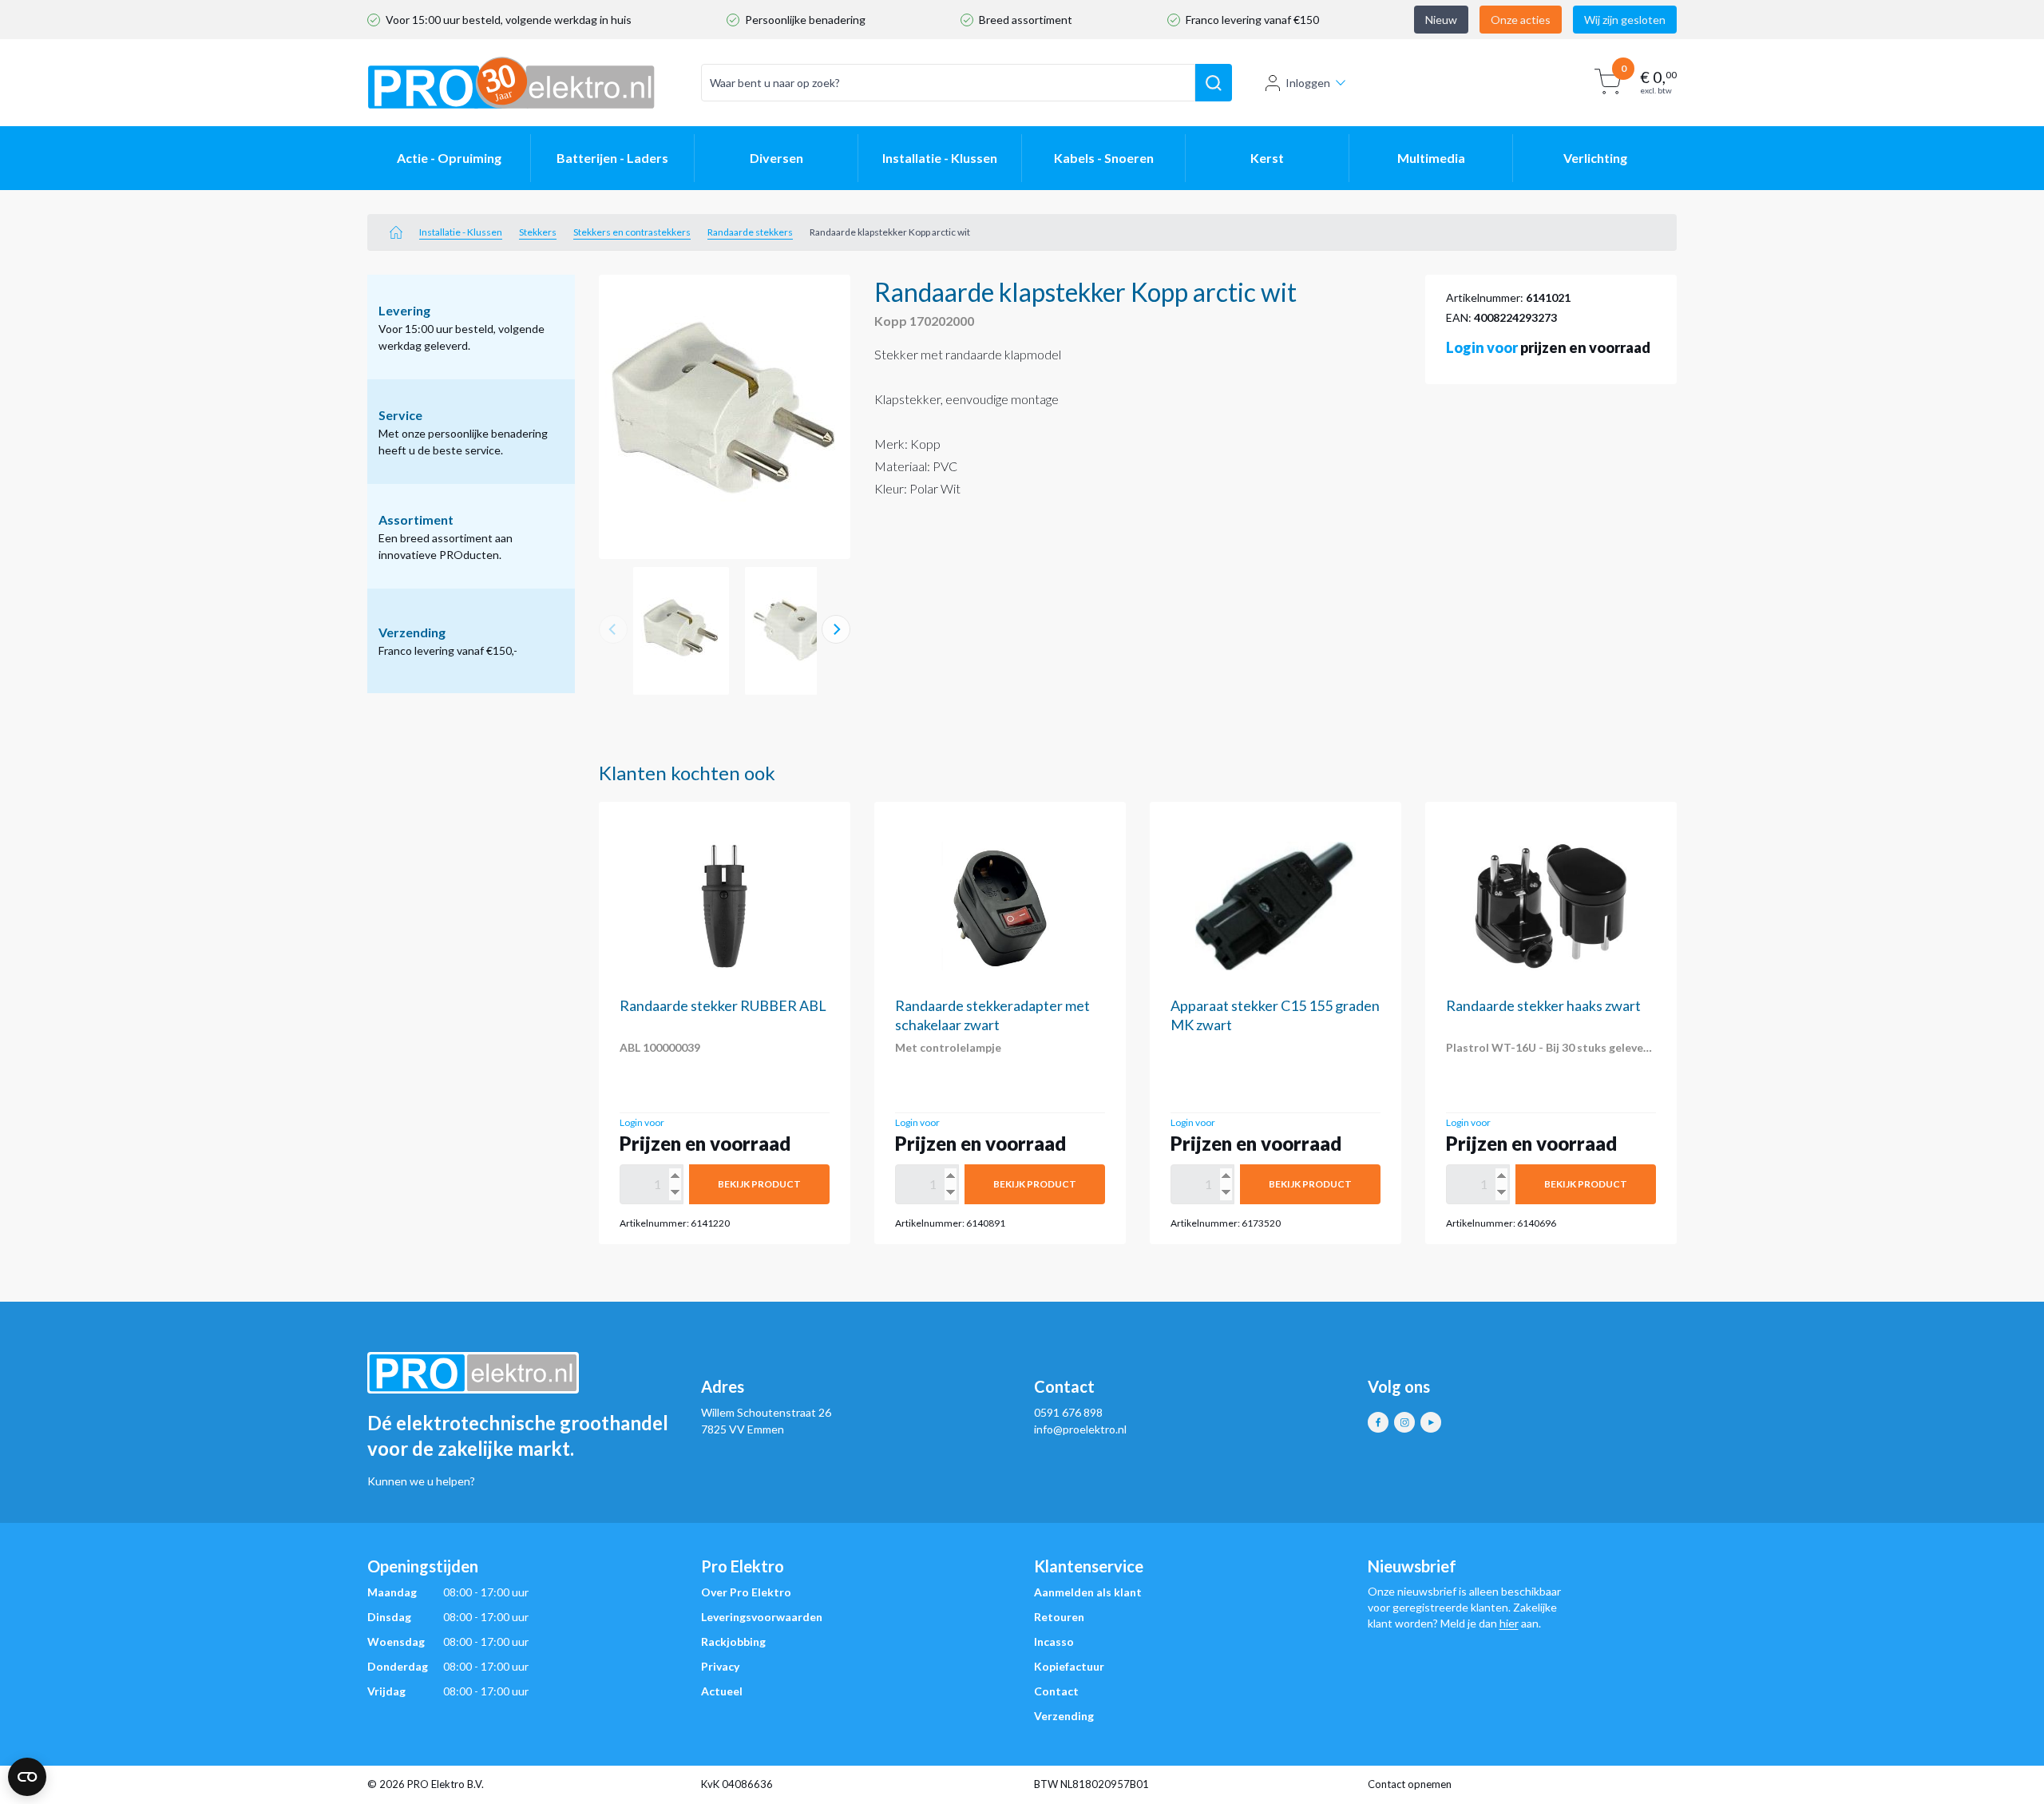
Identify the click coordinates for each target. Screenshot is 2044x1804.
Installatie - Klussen (940, 158)
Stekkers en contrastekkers (632, 232)
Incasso (1054, 1641)
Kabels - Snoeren (1104, 158)
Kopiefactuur (1069, 1666)
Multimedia (1431, 158)
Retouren (1059, 1617)
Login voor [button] (1482, 347)
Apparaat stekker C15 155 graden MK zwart (1275, 1015)
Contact (1056, 1691)
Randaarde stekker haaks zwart (1543, 1005)
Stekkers (538, 232)
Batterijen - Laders (612, 158)
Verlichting (1595, 158)
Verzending (1064, 1716)
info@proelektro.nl (1080, 1429)
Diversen (776, 158)
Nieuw (1441, 20)
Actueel (722, 1691)
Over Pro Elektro (746, 1592)
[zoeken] (1214, 83)
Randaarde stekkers (750, 232)
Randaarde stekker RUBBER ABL (723, 1005)
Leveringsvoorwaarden (762, 1617)
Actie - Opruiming (449, 158)
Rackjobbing (733, 1641)
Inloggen (1308, 83)
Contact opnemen (1410, 1784)
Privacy (720, 1666)
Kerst (1267, 158)
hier (1509, 1623)
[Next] (836, 629)
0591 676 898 (1068, 1412)
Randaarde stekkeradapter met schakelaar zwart (992, 1015)
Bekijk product (759, 1184)
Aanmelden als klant (1088, 1592)
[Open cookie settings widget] (27, 1777)
